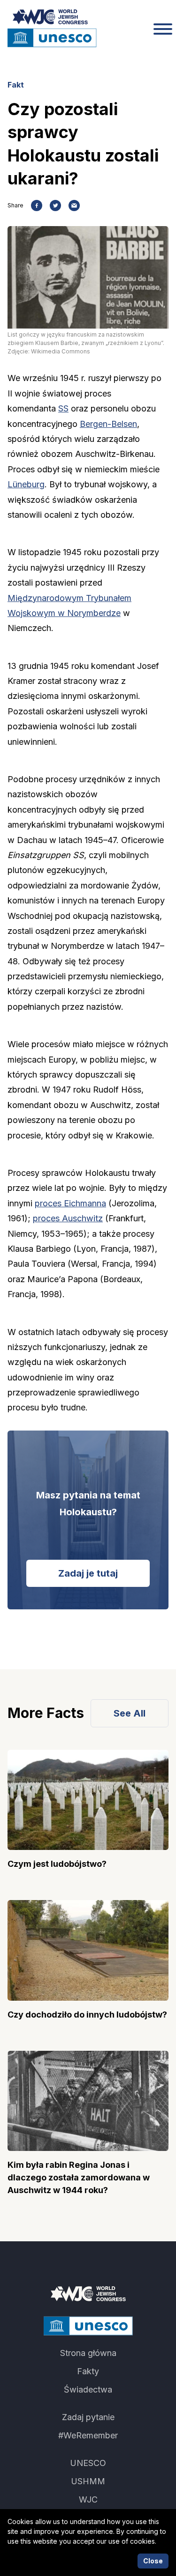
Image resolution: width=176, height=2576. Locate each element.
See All (130, 1713)
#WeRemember (88, 2435)
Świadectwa (88, 2389)
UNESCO (88, 2463)
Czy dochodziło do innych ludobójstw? (87, 2015)
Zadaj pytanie (88, 2417)
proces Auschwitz (68, 1218)
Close (153, 2561)
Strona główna (88, 2353)
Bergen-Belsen (108, 424)
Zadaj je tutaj (88, 1573)
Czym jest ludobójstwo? (57, 1864)
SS (63, 408)
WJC (88, 2499)
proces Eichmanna (70, 1203)
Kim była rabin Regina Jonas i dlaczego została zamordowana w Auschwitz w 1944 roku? (79, 2177)
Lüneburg (26, 484)
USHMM (88, 2481)
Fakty (88, 2371)
